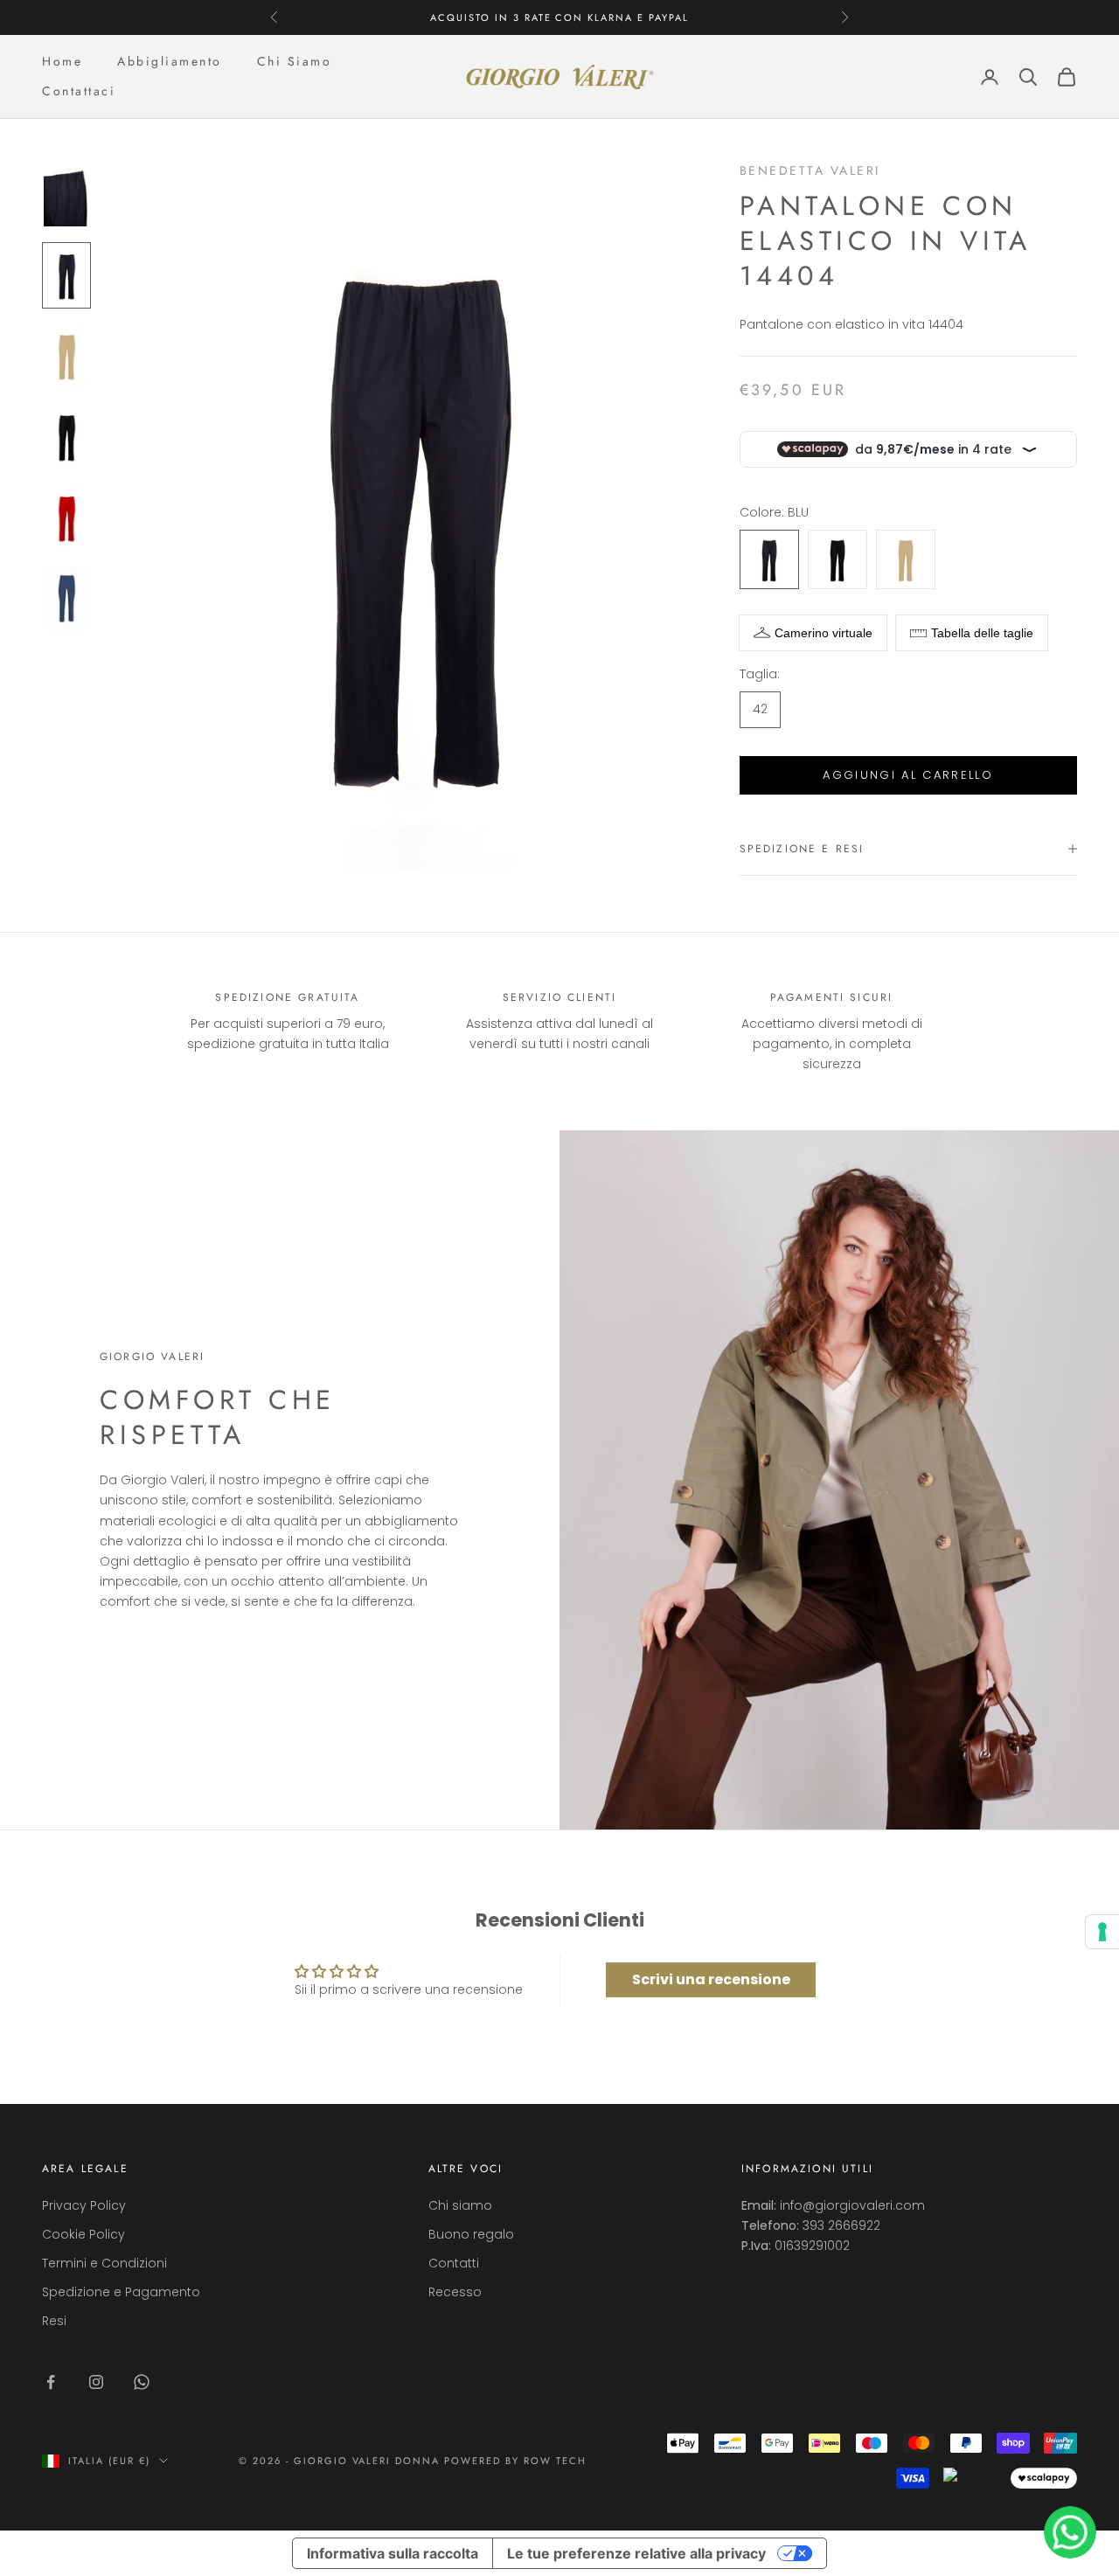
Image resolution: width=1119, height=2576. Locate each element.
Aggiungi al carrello (908, 775)
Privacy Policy (84, 2205)
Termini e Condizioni (104, 2263)
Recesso (455, 2292)
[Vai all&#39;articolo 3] (66, 356)
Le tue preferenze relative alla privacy (636, 2553)
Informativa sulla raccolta (393, 2553)
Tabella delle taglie (982, 633)
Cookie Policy (83, 2234)
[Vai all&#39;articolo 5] (66, 517)
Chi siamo (460, 2205)
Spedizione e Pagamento (121, 2292)
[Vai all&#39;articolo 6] (66, 598)
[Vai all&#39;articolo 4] (66, 436)
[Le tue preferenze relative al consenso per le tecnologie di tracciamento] (1102, 1932)
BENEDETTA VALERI (810, 170)
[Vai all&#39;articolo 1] (66, 194)
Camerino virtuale (824, 633)
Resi (54, 2321)
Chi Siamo (295, 61)
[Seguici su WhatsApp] (142, 2382)
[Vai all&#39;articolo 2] (66, 275)
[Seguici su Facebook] (51, 2382)
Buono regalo (471, 2234)
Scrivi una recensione (711, 1979)
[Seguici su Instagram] (96, 2382)
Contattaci (79, 91)
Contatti (454, 2263)
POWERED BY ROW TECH (515, 2461)
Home (62, 61)
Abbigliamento (170, 61)
